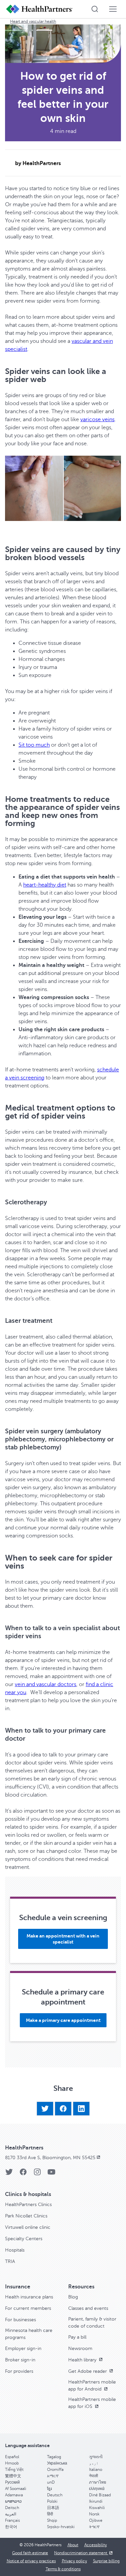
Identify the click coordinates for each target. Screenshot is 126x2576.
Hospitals (15, 2250)
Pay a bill (77, 2337)
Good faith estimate (30, 2553)
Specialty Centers (24, 2239)
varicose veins (97, 420)
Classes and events (88, 2308)
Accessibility (96, 2545)
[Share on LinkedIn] (81, 2109)
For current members (28, 2308)
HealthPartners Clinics (28, 2205)
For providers (19, 2371)
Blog (73, 2297)
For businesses (20, 2320)
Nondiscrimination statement (81, 2553)
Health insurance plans (29, 2297)
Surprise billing (106, 2561)
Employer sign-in (23, 2348)
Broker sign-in (20, 2360)
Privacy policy (74, 2561)
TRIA (10, 2261)
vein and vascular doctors (46, 1684)
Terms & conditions (63, 2569)
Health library (83, 2360)
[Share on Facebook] (63, 2109)
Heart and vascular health (33, 21)
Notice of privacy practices (31, 2561)
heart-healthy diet (45, 885)
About (73, 2545)
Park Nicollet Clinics (26, 2216)
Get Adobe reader (88, 2371)
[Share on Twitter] (45, 2109)
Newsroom (80, 2348)
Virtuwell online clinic (28, 2227)
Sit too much (34, 745)
